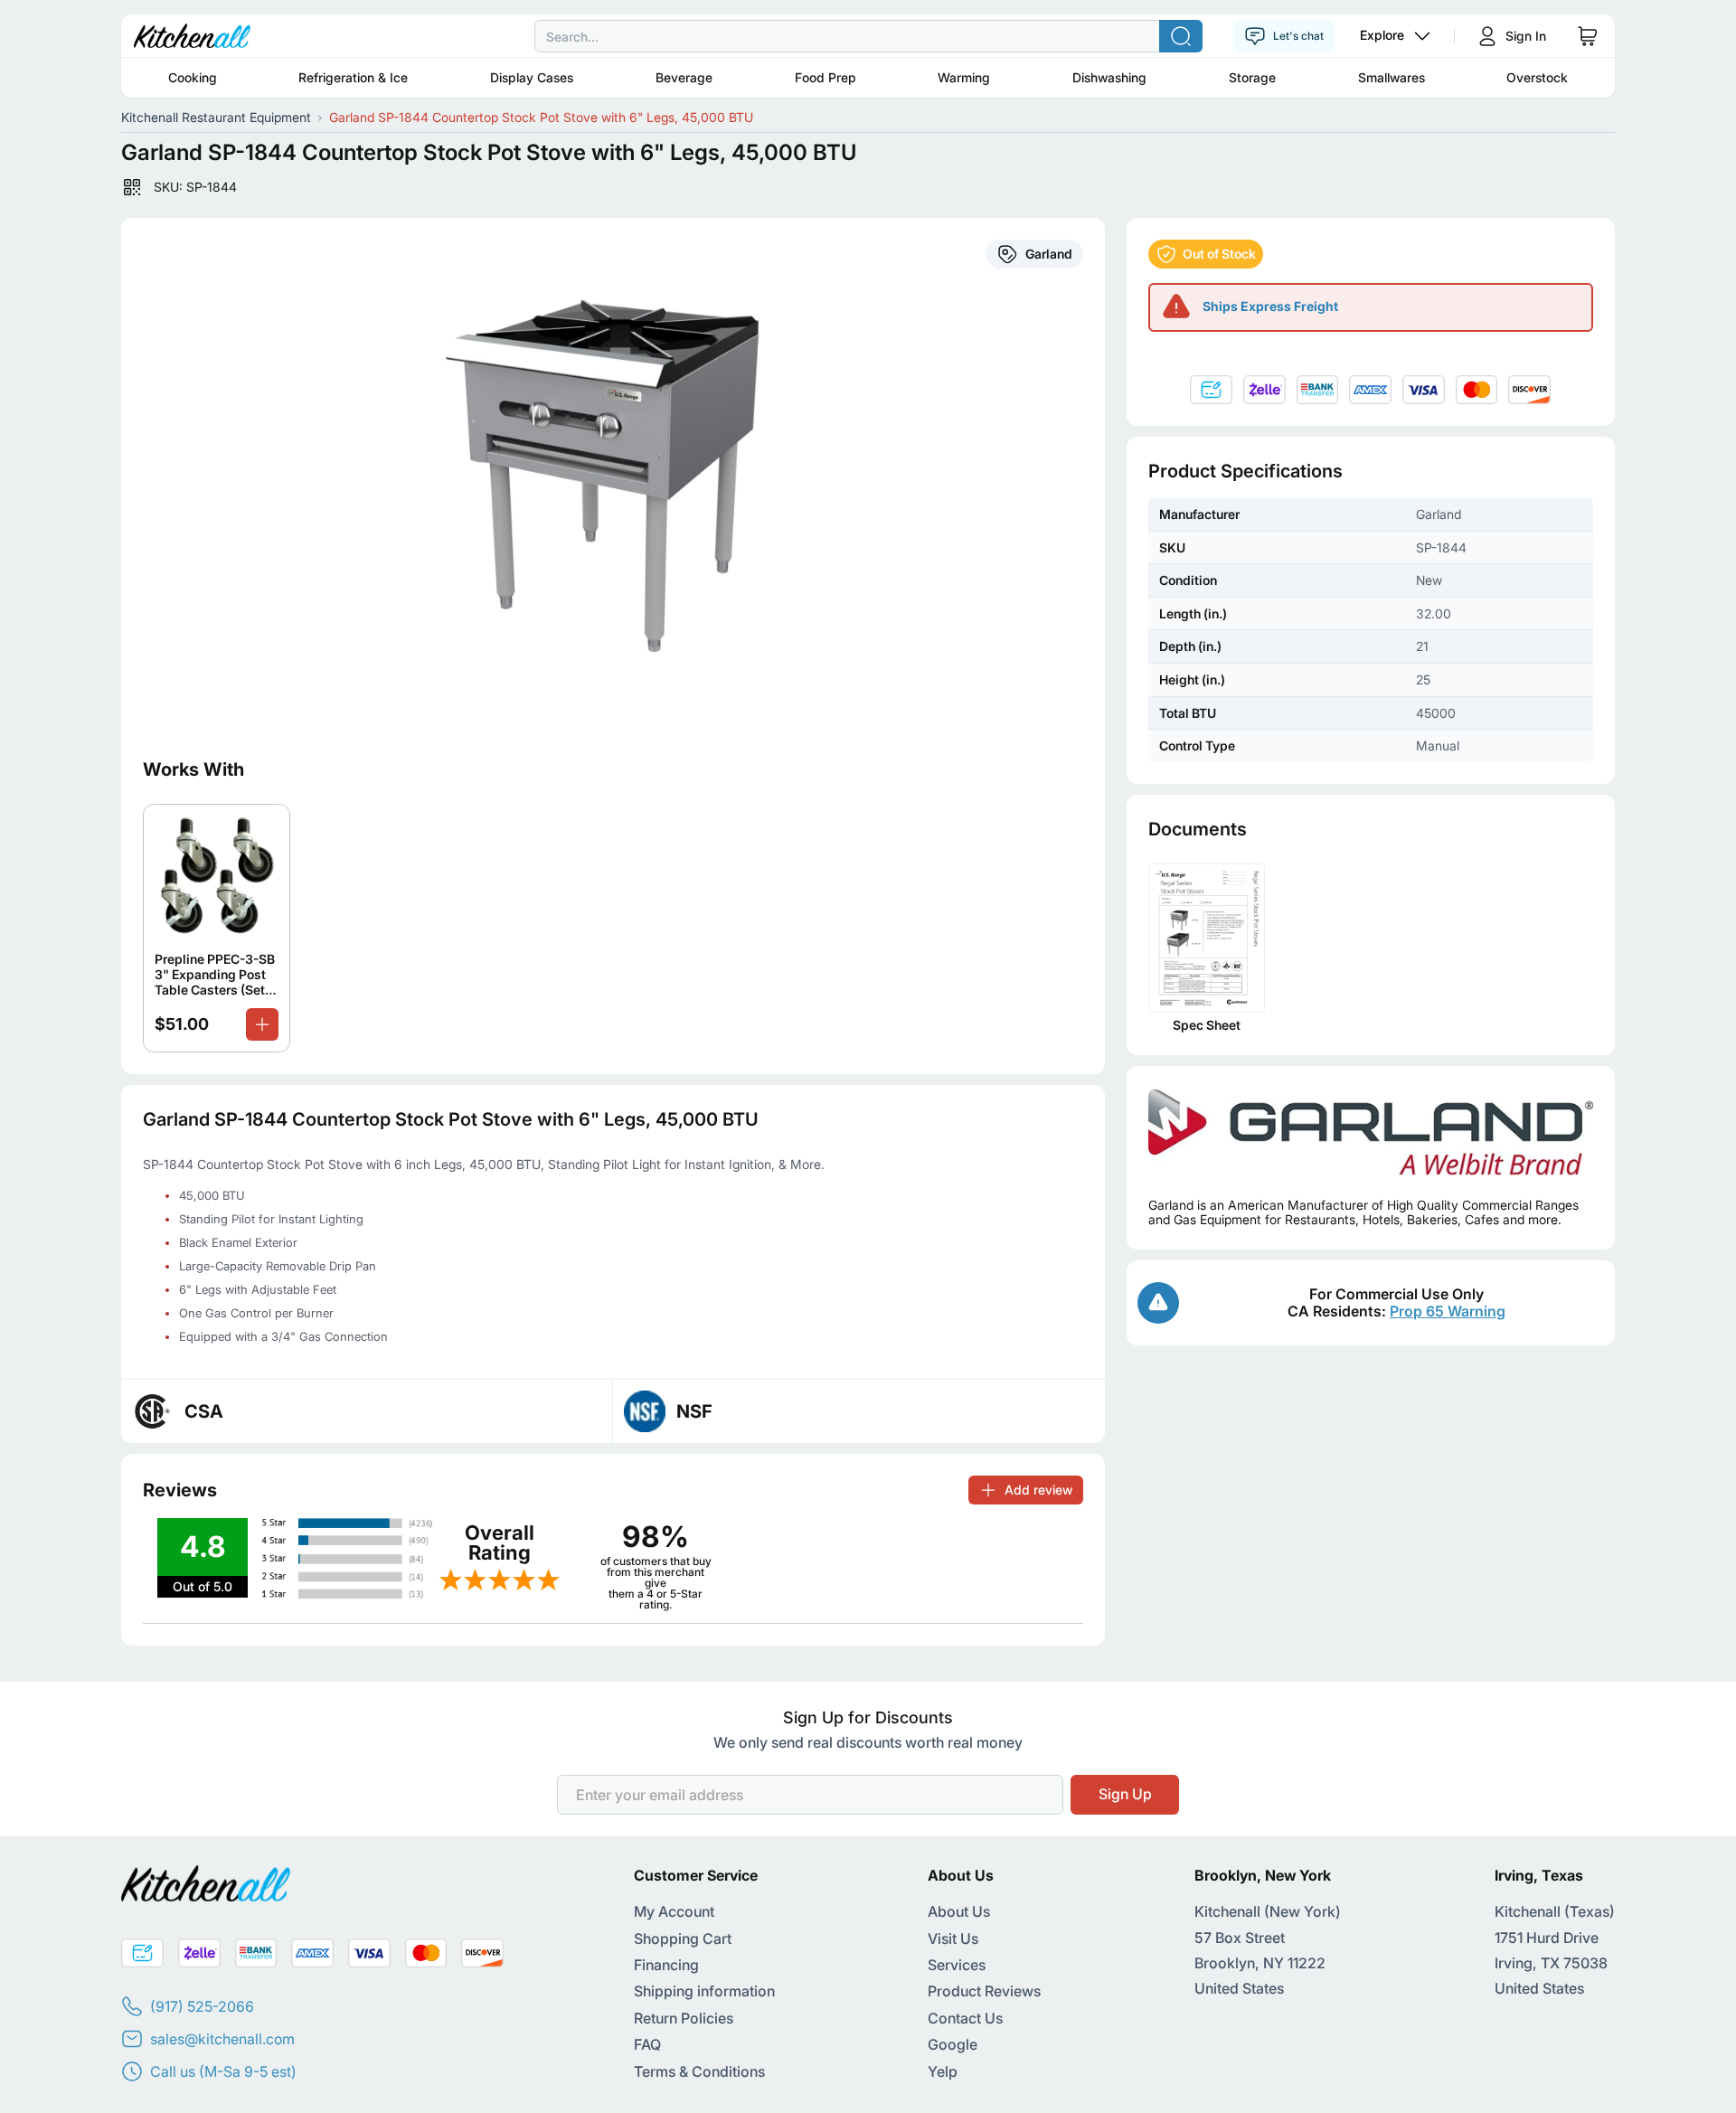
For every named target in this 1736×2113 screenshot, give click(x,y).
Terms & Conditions (699, 2071)
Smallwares (1392, 77)
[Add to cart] (262, 1024)
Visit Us (953, 1938)
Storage (1252, 77)
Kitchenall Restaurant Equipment (216, 117)
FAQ (647, 2044)
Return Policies (684, 2018)
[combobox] (868, 36)
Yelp (943, 2071)
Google (953, 2044)
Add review (1038, 1490)
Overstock (1537, 77)
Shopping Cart (683, 1938)
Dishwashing (1109, 77)
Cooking (193, 77)
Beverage (684, 77)
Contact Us (965, 2018)
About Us (959, 1911)
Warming (964, 77)
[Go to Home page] (192, 36)
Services (957, 1965)
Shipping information (704, 1991)
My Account (674, 1911)
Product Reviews (984, 1991)
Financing (666, 1965)
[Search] (1181, 36)
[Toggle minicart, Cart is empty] (1588, 36)
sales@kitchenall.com (222, 2039)
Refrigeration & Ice (353, 77)
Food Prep (826, 77)
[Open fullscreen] (613, 476)
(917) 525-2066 (202, 2006)
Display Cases (532, 77)
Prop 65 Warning (1448, 1311)
